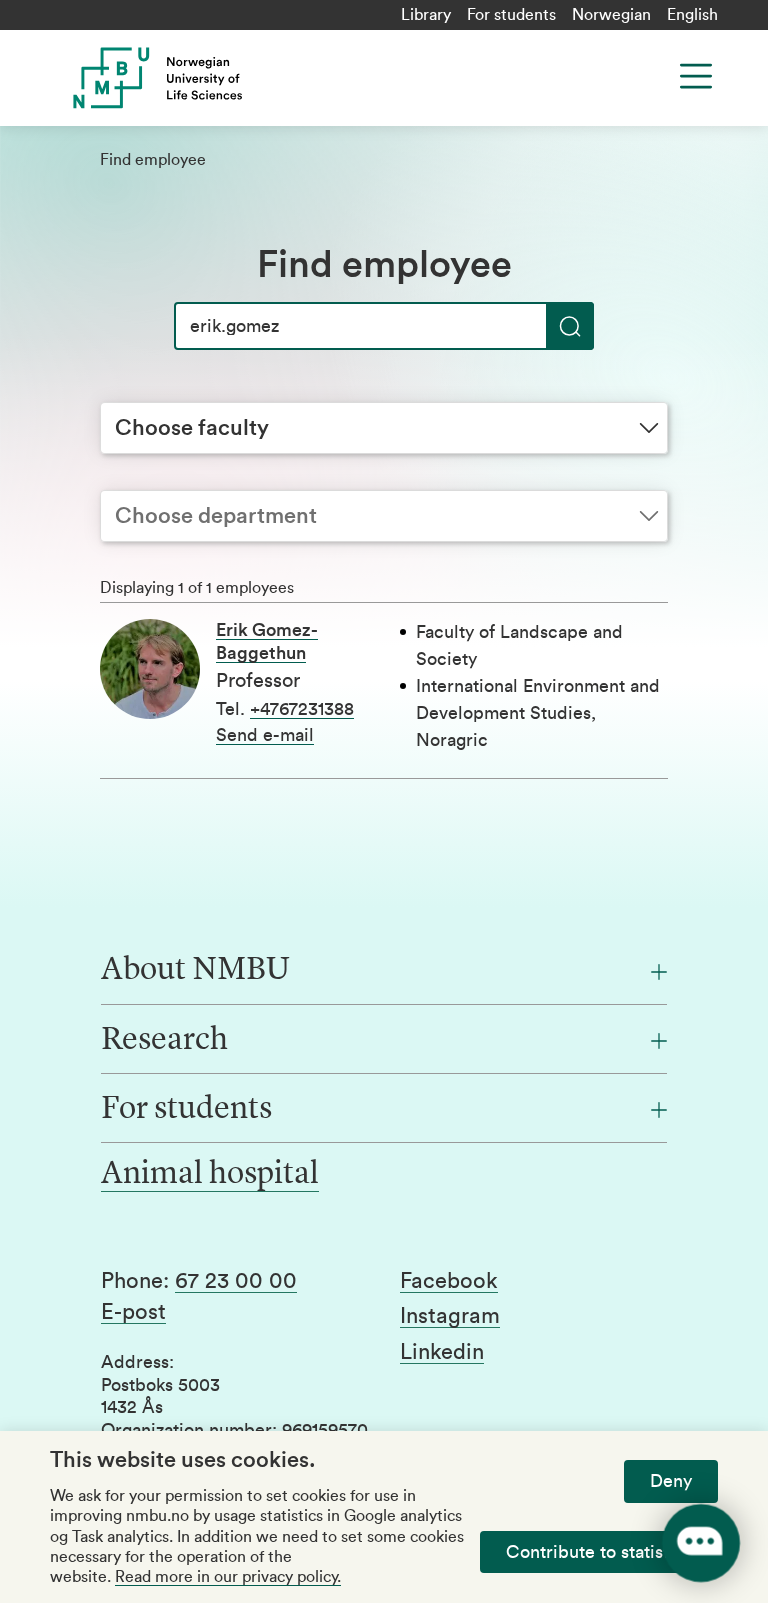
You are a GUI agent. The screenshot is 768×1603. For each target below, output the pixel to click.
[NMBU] (233, 78)
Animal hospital (210, 1175)
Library (426, 15)
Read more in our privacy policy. (228, 1577)
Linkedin (442, 1352)
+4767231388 (302, 709)
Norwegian (611, 15)
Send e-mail (265, 735)
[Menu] (696, 76)
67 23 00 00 (236, 1281)
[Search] (570, 326)
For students (511, 15)
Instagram (450, 1316)
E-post (133, 1312)
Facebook (449, 1281)
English (692, 15)
